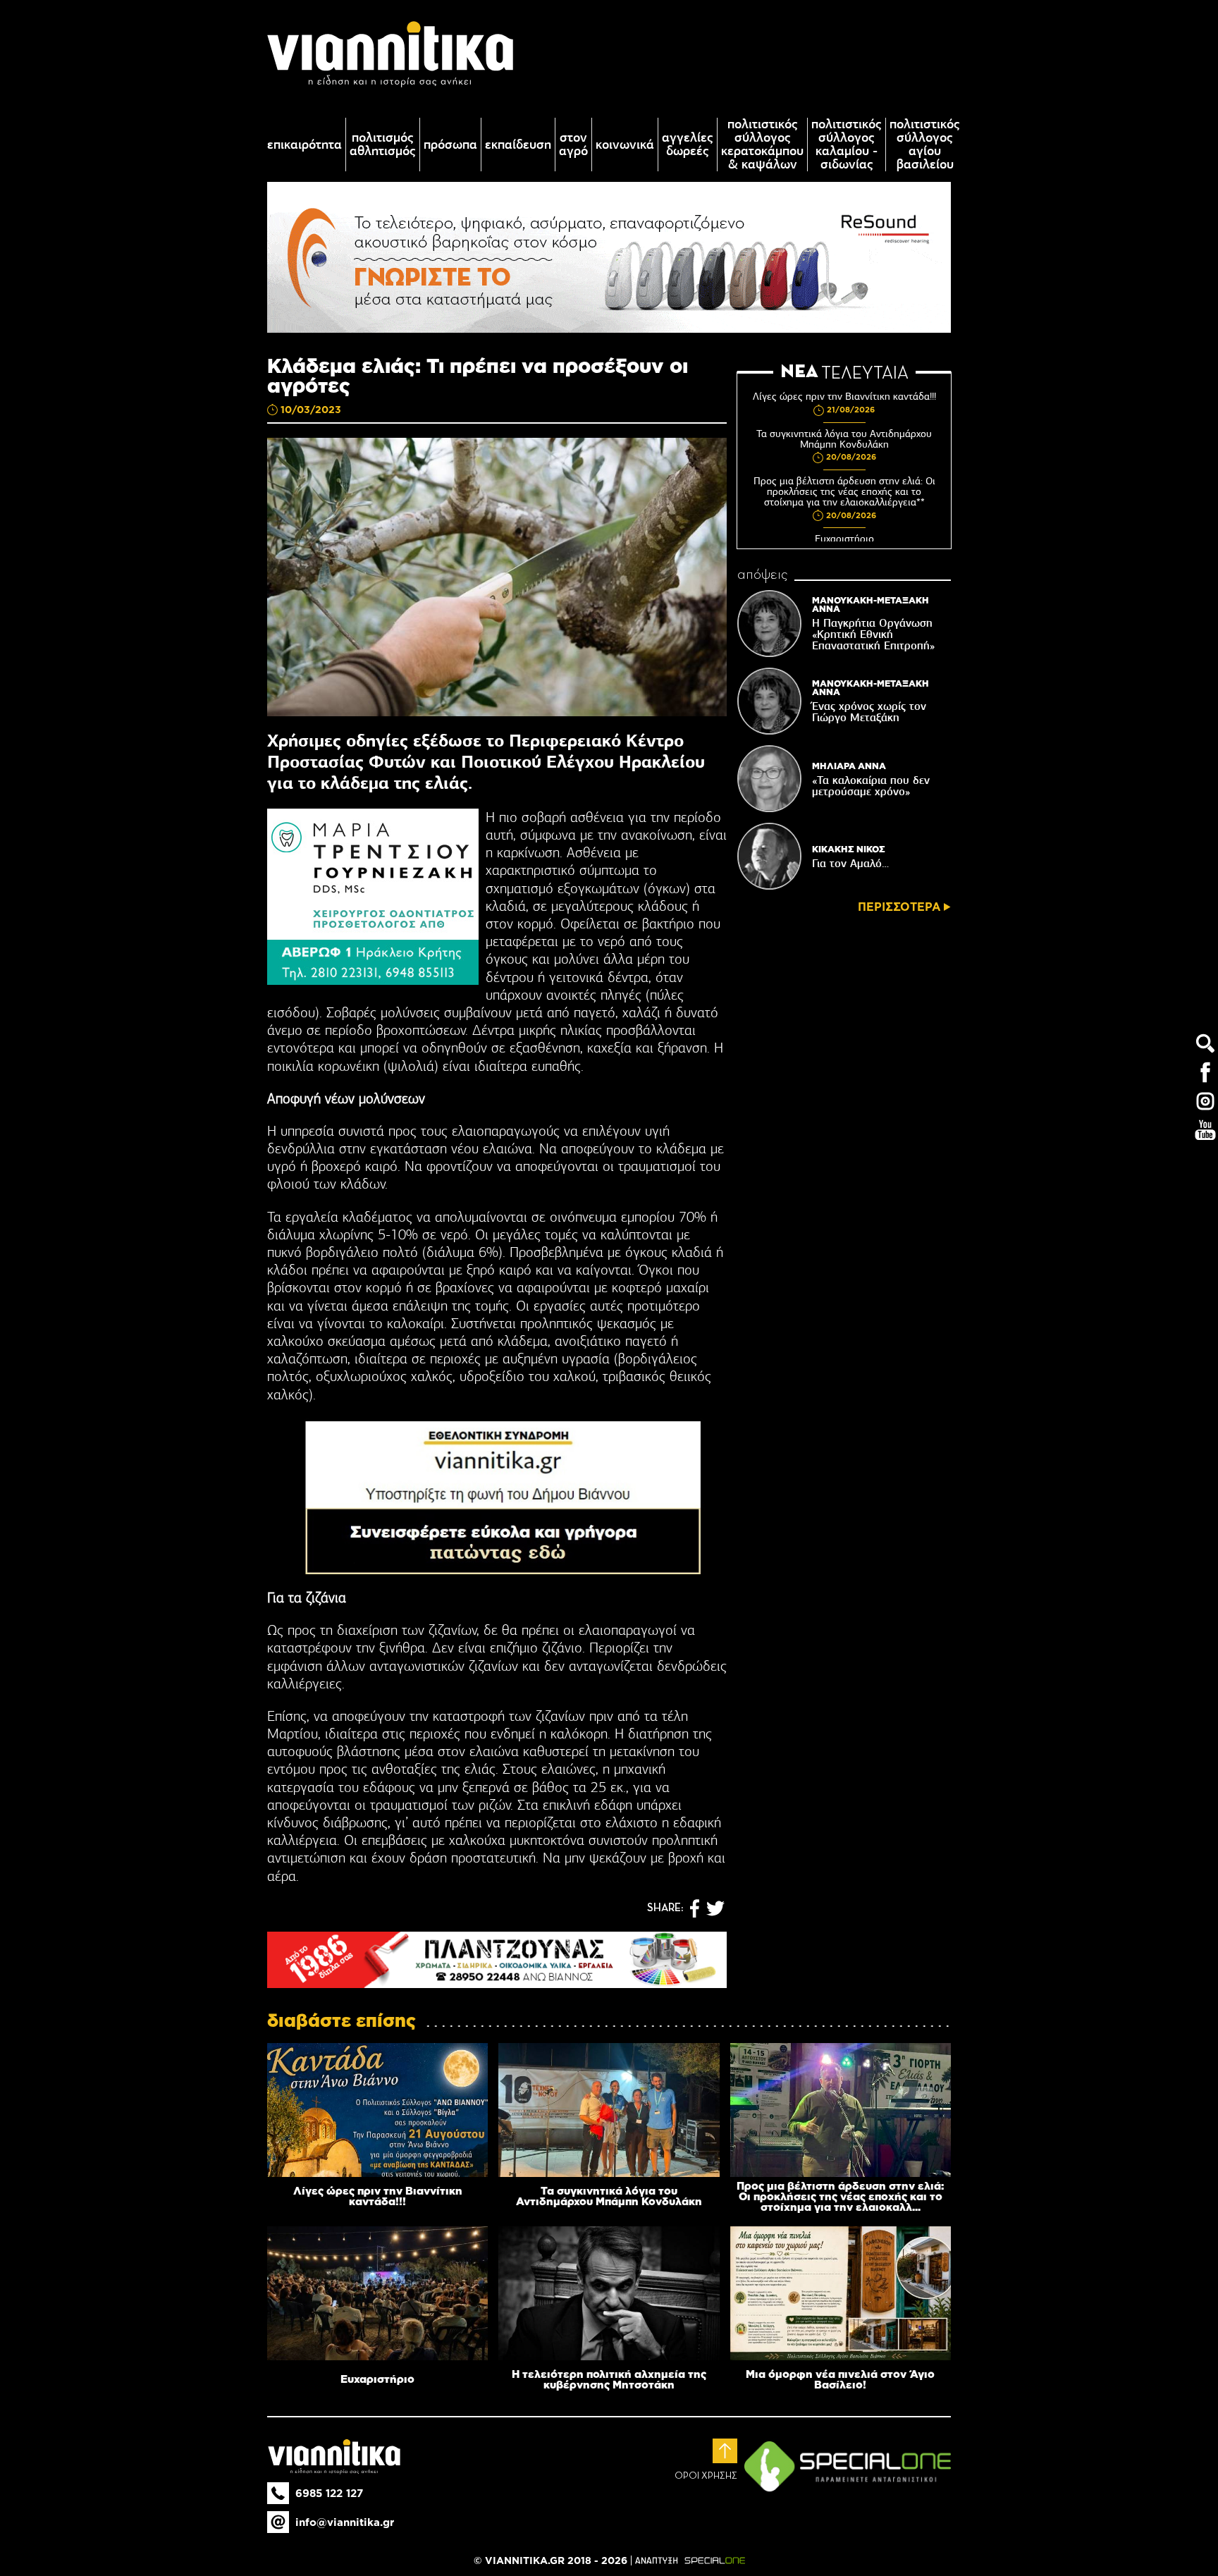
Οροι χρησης (706, 2476)
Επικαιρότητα (304, 145)
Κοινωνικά (625, 145)
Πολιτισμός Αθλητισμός (383, 145)
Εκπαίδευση (518, 145)
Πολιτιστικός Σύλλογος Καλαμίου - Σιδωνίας (847, 145)
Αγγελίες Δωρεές (688, 145)
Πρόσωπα (450, 145)
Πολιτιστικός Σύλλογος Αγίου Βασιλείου (925, 145)
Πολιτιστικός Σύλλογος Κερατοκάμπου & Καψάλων (762, 145)
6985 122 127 (329, 2493)
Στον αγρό (573, 145)
